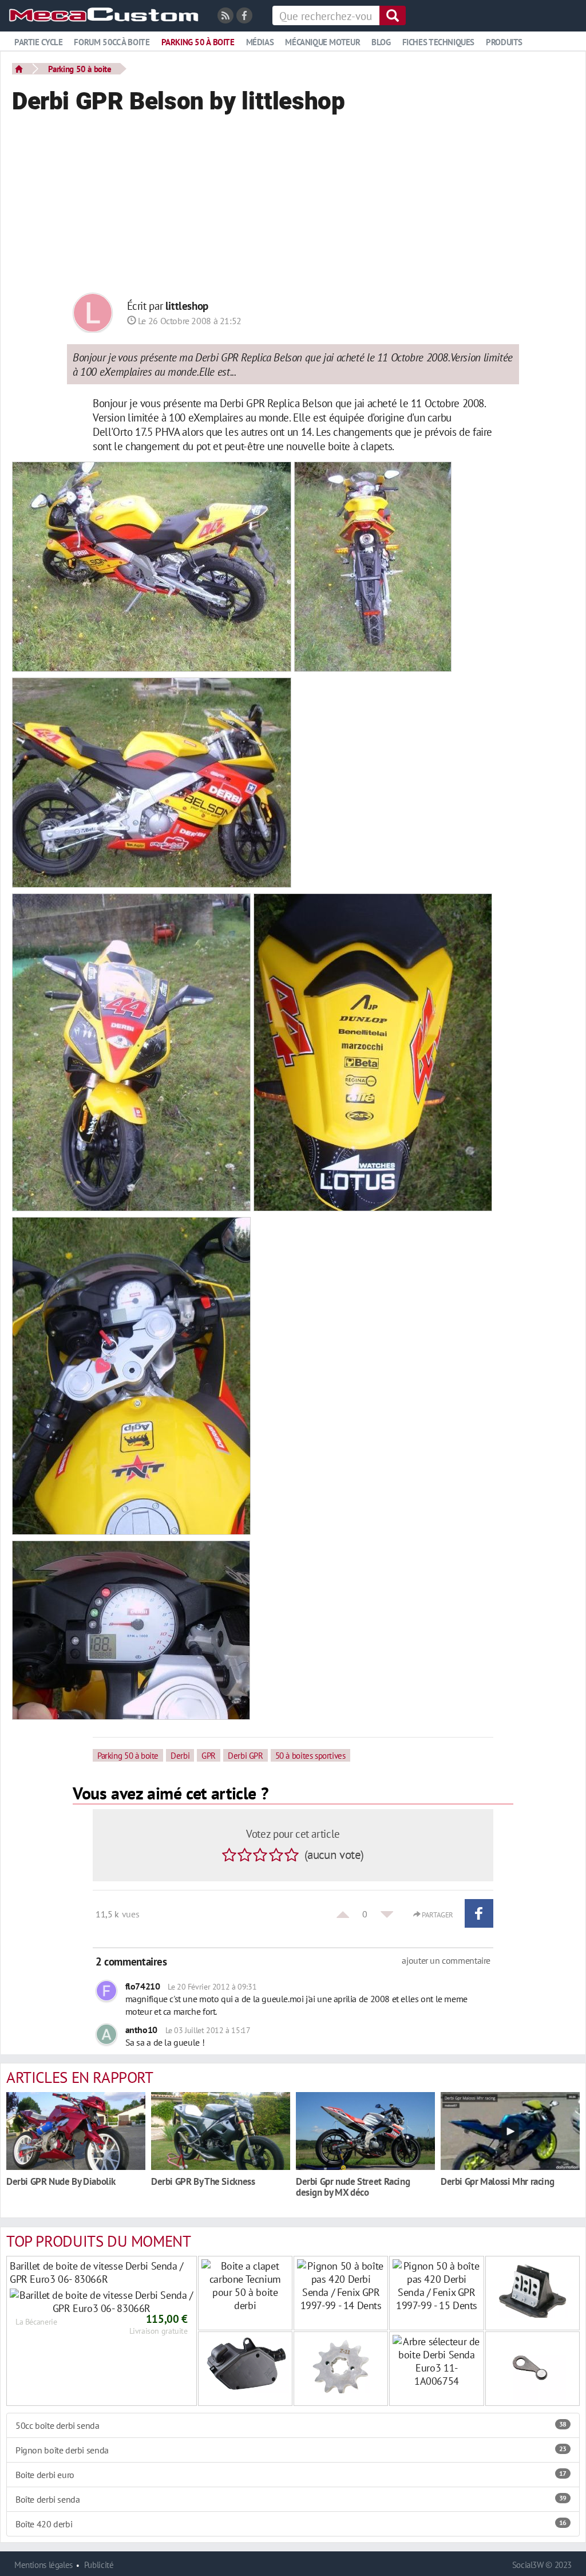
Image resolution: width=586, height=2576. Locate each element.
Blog (381, 42)
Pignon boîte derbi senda (291, 2450)
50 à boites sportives (310, 1755)
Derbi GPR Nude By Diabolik (61, 2181)
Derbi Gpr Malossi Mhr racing (497, 2181)
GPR (209, 1755)
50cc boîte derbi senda (291, 2425)
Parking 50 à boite (198, 42)
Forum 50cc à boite (112, 42)
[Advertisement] (293, 207)
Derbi (180, 1755)
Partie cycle (38, 42)
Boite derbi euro (291, 2475)
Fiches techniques (438, 42)
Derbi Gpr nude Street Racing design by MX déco (353, 2187)
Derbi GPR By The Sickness (203, 2181)
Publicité (99, 2565)
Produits (504, 42)
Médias (260, 42)
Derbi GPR (246, 1755)
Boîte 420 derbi (291, 2524)
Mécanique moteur (322, 42)
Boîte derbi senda (291, 2499)
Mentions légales (43, 2565)
